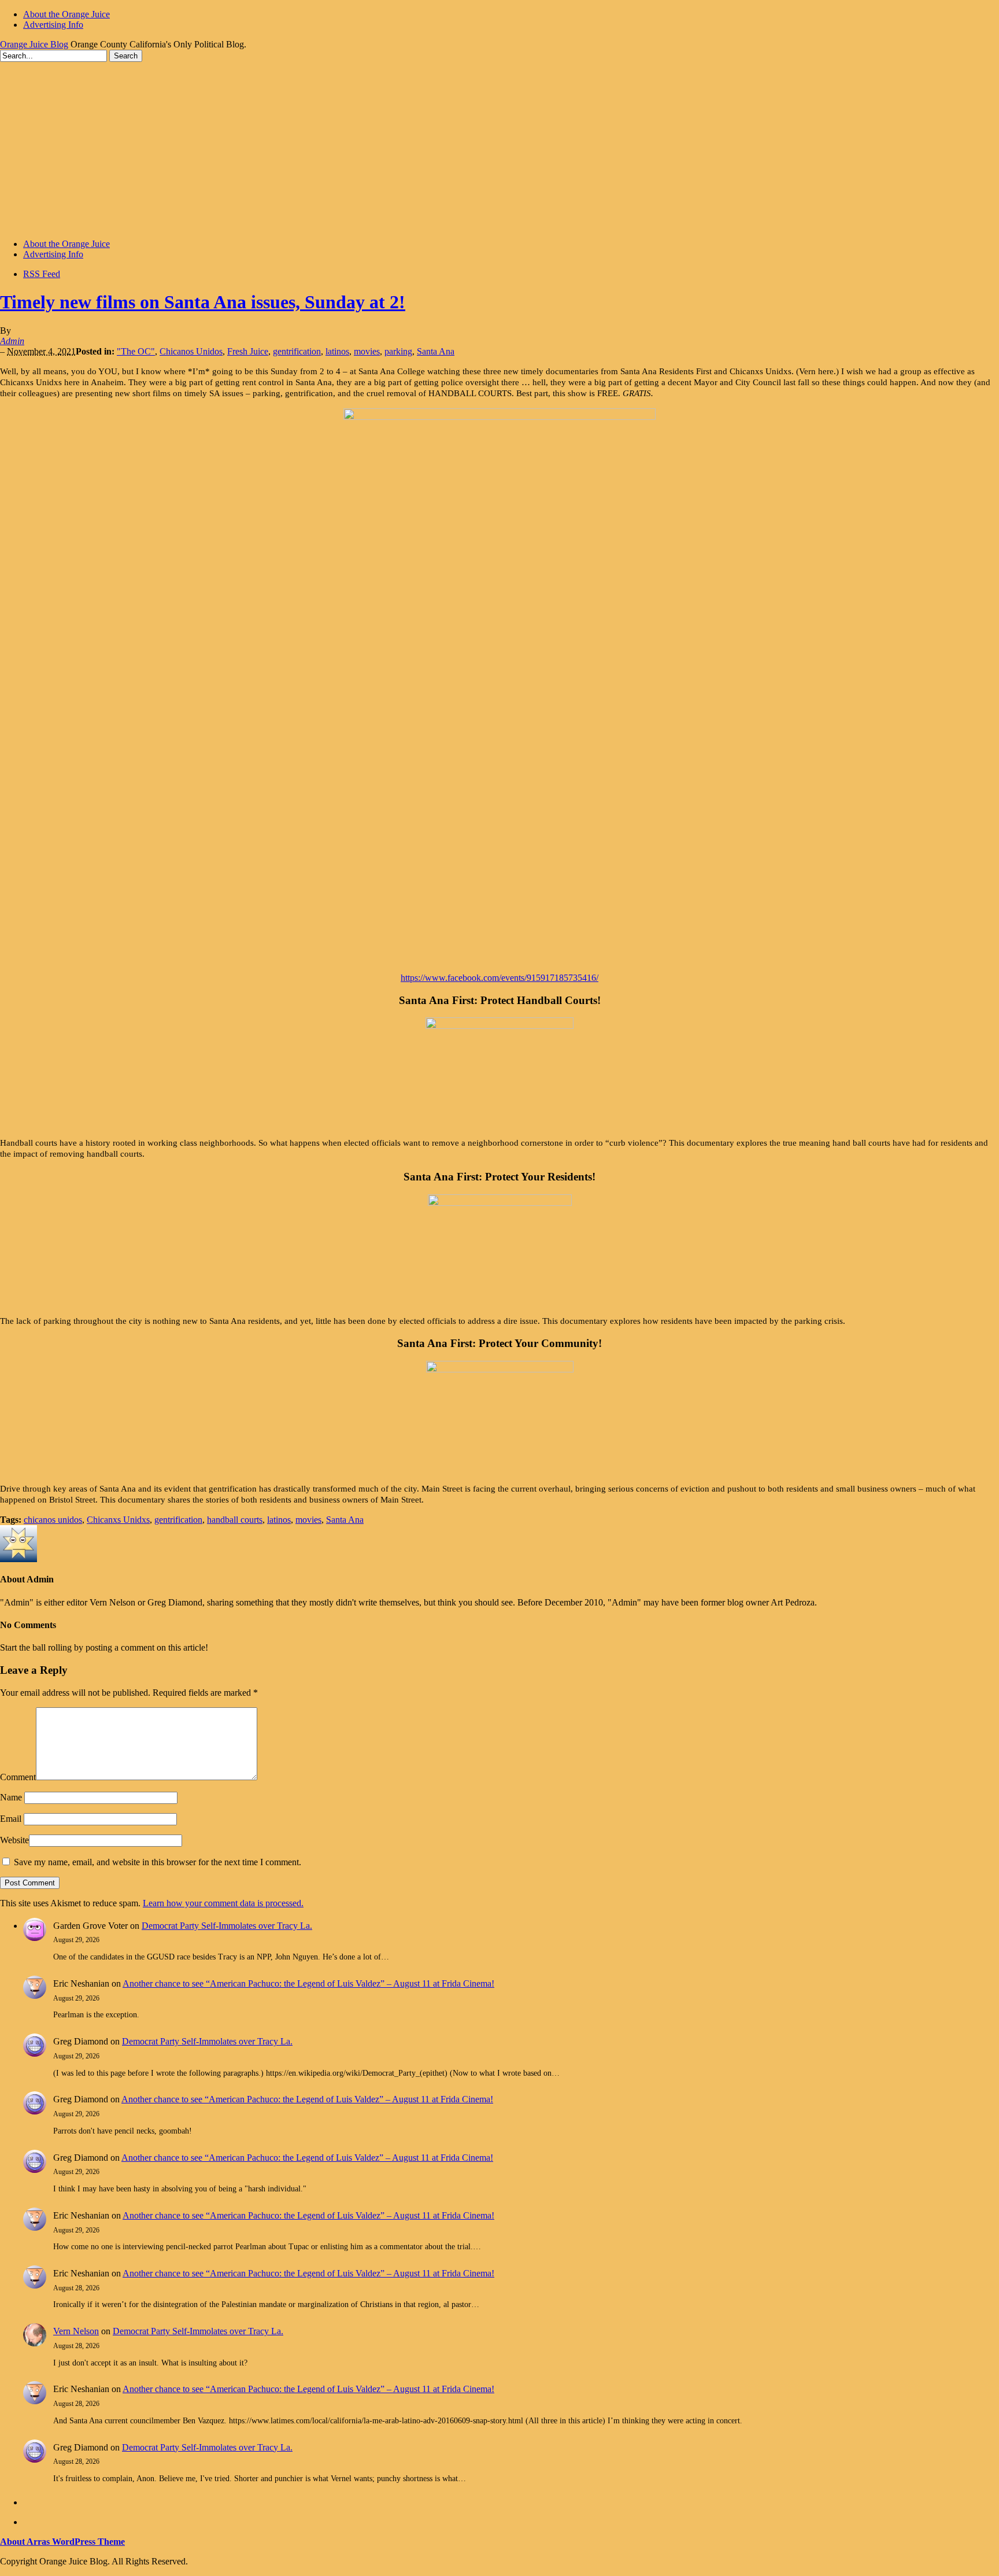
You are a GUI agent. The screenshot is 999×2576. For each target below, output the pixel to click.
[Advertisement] (499, 149)
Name (11, 1797)
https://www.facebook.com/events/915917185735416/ (499, 978)
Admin (12, 341)
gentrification (297, 351)
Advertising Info (53, 25)
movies (367, 351)
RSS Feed (42, 274)
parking (398, 351)
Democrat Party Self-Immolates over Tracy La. (227, 1926)
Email (11, 1819)
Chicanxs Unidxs (118, 1520)
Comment (18, 1777)
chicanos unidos (53, 1520)
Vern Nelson (76, 2331)
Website (14, 1840)
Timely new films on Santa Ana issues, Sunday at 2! (203, 302)
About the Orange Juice (66, 14)
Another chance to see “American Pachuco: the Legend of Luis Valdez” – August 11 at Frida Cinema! (308, 1983)
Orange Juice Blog (34, 44)
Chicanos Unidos (191, 351)
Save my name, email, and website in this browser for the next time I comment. (158, 1862)
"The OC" (136, 351)
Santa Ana (436, 351)
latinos (337, 351)
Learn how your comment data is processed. (223, 1903)
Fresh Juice (248, 351)
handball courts (235, 1520)
